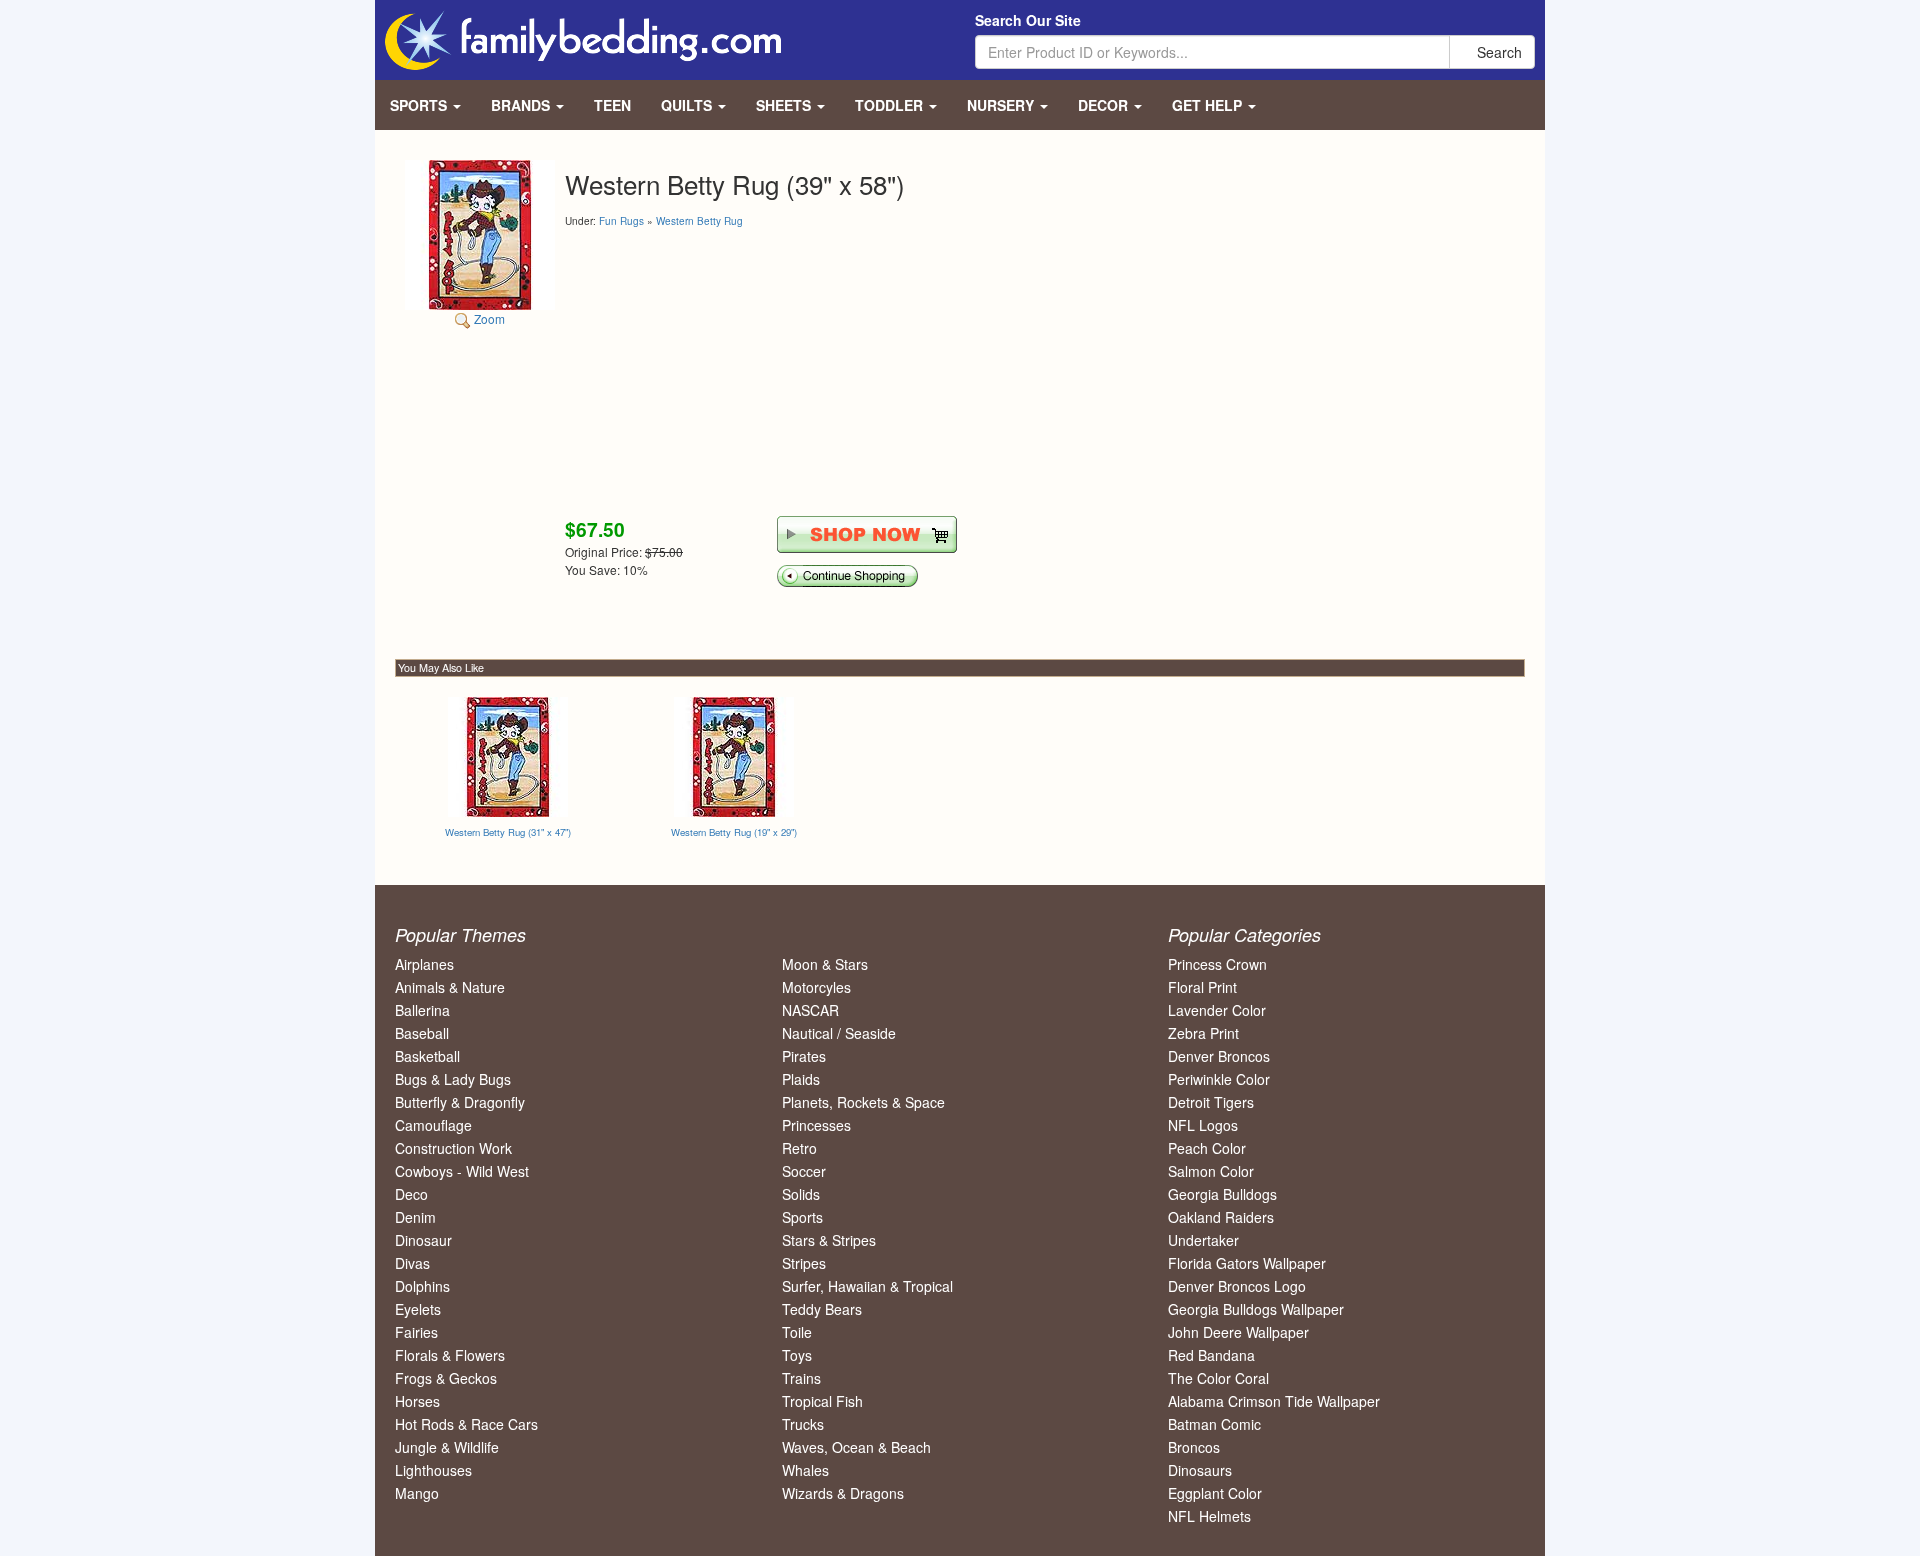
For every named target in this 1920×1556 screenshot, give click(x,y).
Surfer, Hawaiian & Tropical (867, 1286)
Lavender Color (1217, 1010)
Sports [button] (420, 105)
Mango (417, 1493)
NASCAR (810, 1010)
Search (1497, 52)
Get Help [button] (1209, 105)
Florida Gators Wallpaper (1247, 1263)
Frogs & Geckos (446, 1378)
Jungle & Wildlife (447, 1447)
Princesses (816, 1125)
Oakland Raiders (1221, 1217)
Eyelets (418, 1309)
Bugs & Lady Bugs (453, 1079)
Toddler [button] (891, 105)
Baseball (422, 1033)
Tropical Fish (822, 1401)
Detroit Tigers (1211, 1102)
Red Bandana (1211, 1355)
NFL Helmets (1209, 1516)
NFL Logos (1203, 1125)
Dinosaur (423, 1240)
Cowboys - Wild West (462, 1171)
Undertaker (1203, 1240)
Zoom (488, 318)
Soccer (804, 1171)
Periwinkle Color (1219, 1079)
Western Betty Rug (699, 221)
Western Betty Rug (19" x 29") (734, 832)
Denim (415, 1217)
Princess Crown (1217, 964)
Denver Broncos (1219, 1056)
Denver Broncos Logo (1237, 1286)
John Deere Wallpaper (1238, 1332)
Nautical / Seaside (839, 1033)
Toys (797, 1355)
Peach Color (1207, 1148)
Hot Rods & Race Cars (466, 1424)
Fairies (416, 1332)
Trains (801, 1378)
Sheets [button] (785, 105)
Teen (612, 105)
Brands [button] (522, 105)
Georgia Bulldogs (1222, 1194)
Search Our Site (1028, 20)
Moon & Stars (825, 964)
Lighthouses (433, 1470)
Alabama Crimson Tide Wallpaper (1274, 1401)
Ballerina (422, 1010)
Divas (412, 1263)
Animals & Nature (450, 987)
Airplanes (424, 964)
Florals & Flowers (450, 1355)
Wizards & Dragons (843, 1493)
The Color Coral (1218, 1378)
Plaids (801, 1079)
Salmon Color (1211, 1171)
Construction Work (453, 1148)
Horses (417, 1401)
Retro (799, 1148)
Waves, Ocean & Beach (856, 1447)
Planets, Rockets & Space (863, 1102)
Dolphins (422, 1286)
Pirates (804, 1056)
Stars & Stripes (829, 1240)
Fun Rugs (621, 221)
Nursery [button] (1002, 105)
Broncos (1194, 1447)
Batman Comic (1214, 1424)
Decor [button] (1105, 105)
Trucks (803, 1424)
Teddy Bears (822, 1309)
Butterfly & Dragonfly (460, 1102)
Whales (805, 1470)
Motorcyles (816, 987)
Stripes (804, 1263)
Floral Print (1202, 987)
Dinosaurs (1200, 1470)
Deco (411, 1194)
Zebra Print (1203, 1033)
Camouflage (433, 1125)
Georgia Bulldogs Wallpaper (1256, 1309)
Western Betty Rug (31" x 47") (508, 832)
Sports (802, 1217)
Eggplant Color (1215, 1493)
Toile (797, 1332)
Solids (801, 1194)
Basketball (427, 1056)
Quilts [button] (688, 105)
